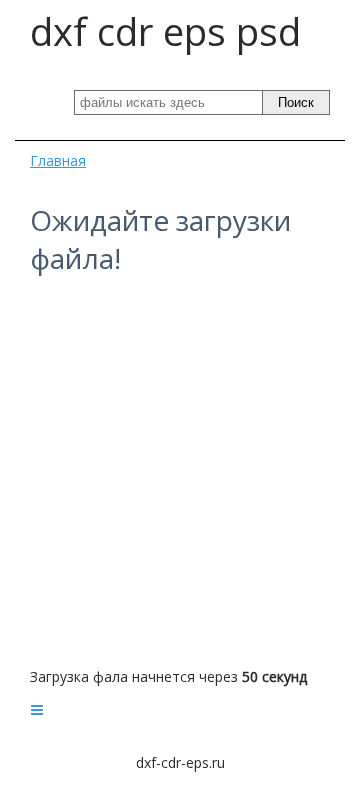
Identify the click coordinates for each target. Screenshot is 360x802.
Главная (58, 160)
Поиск (296, 102)
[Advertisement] (180, 472)
